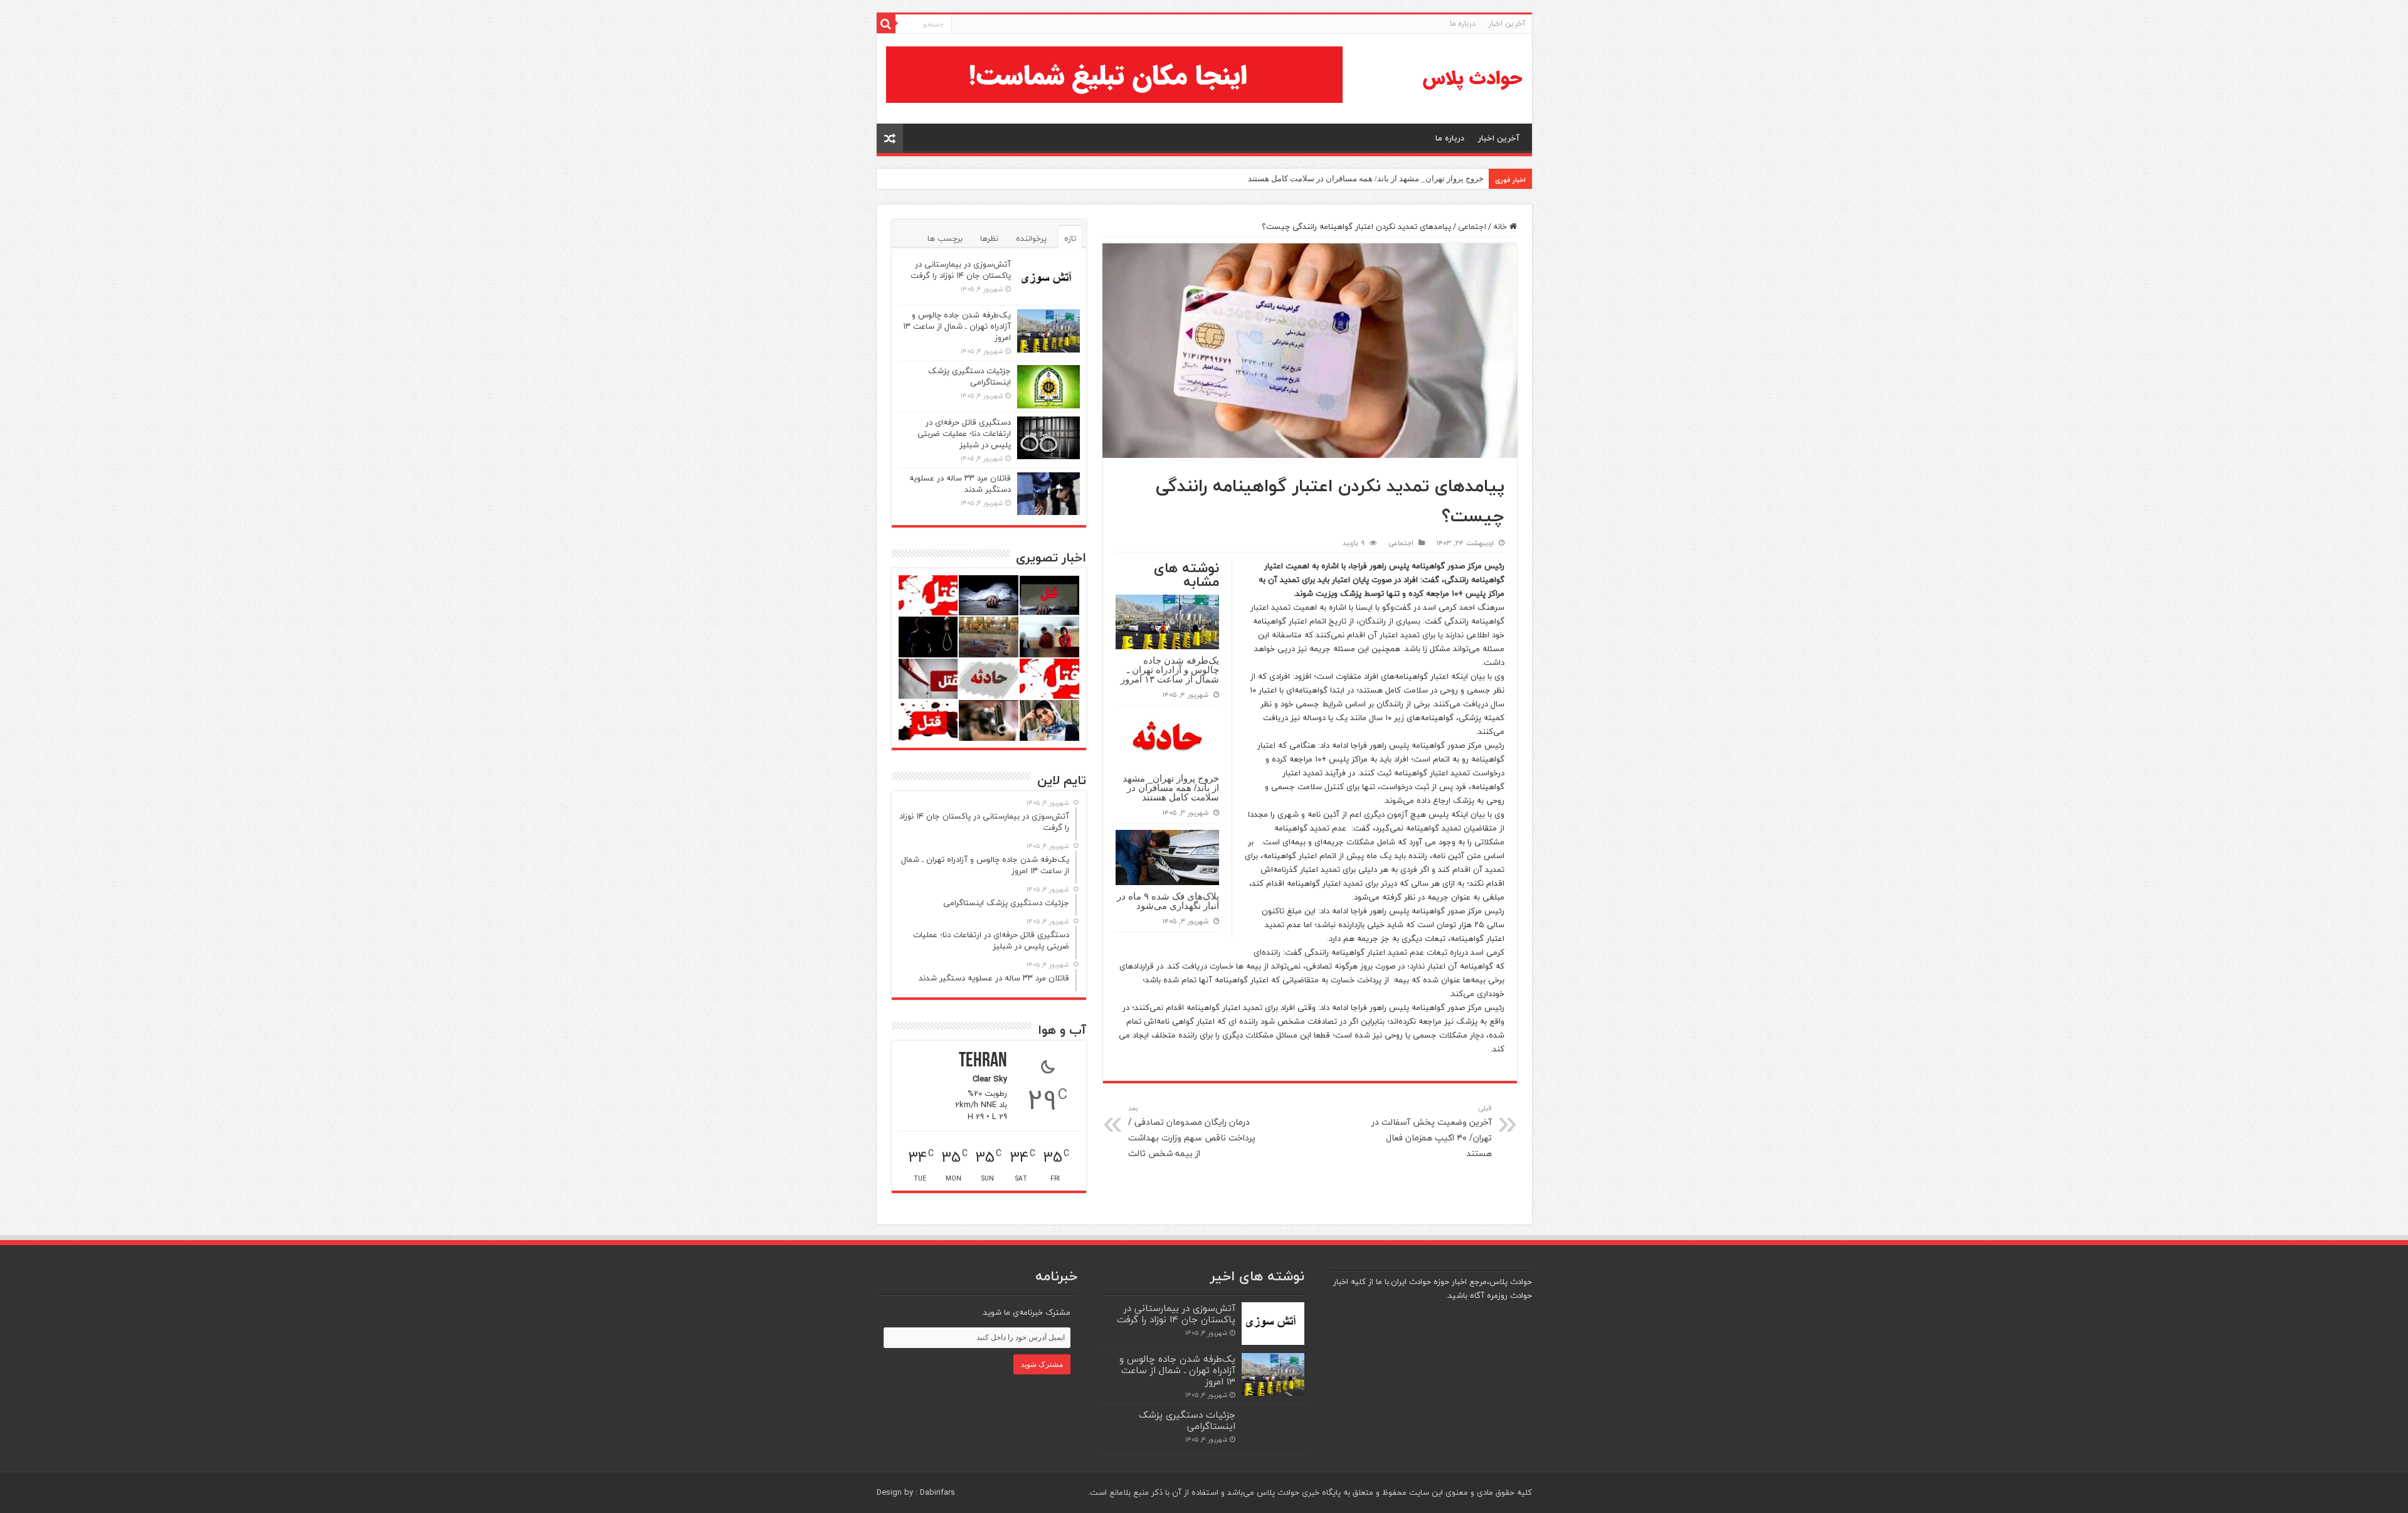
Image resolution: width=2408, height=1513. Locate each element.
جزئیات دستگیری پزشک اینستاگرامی (969, 376)
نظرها (989, 238)
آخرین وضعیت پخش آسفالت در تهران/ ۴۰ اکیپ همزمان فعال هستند (1432, 1132)
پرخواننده (1031, 238)
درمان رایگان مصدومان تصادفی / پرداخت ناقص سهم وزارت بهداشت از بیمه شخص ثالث (1192, 1132)
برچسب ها (945, 238)
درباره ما (1463, 24)
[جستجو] (886, 24)
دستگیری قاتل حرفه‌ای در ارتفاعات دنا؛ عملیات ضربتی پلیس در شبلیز (964, 433)
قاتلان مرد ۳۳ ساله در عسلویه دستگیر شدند (960, 484)
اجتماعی (1472, 226)
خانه (1501, 226)
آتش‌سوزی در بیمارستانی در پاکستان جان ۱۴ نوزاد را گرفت (961, 270)
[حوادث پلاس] (1472, 79)
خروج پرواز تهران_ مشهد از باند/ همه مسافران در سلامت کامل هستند (1366, 178)
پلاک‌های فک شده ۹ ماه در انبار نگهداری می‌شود (1168, 901)
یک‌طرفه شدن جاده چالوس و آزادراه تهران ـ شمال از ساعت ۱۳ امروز (1170, 670)
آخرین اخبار (1507, 24)
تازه (1070, 238)
